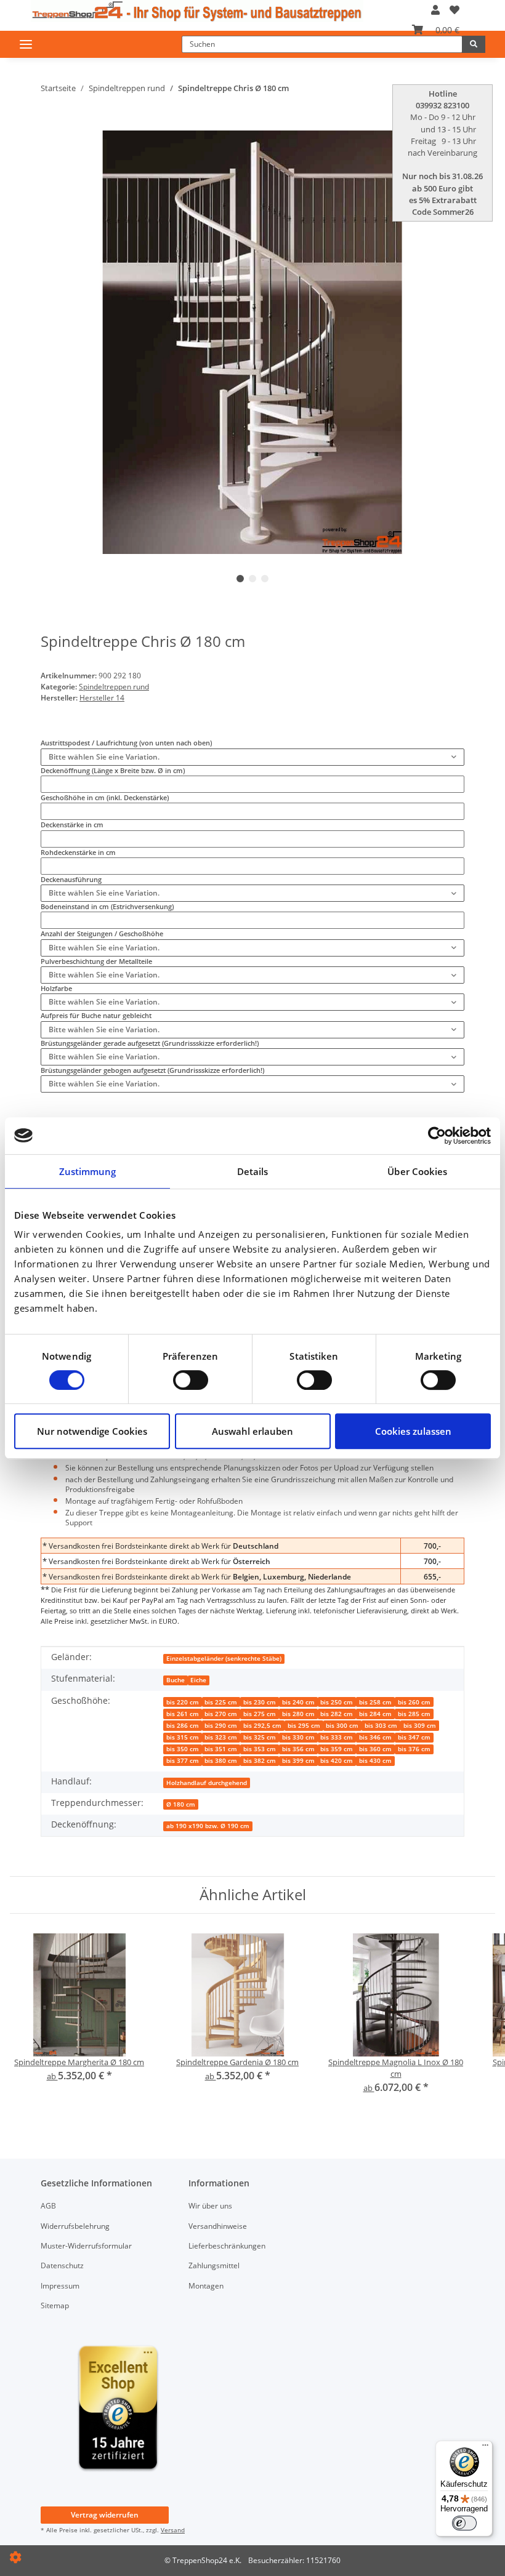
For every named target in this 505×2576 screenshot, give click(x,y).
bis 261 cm (183, 1714)
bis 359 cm (337, 1749)
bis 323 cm (221, 1737)
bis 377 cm (183, 1761)
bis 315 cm (183, 1737)
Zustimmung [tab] (88, 1171)
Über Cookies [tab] (417, 1171)
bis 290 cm (221, 1726)
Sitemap (55, 2305)
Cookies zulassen (413, 1431)
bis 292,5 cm (262, 1726)
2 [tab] (252, 579)
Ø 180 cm (181, 1804)
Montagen (206, 2286)
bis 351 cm (221, 1749)
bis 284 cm (375, 1714)
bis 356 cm (298, 1749)
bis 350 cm (183, 1749)
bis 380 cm (221, 1761)
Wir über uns (210, 2206)
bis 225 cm (221, 1702)
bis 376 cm (414, 1749)
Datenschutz (62, 2265)
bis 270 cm (221, 1714)
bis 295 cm (304, 1726)
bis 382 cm (260, 1761)
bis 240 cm (298, 1702)
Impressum (60, 2286)
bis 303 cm (381, 1726)
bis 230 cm (260, 1702)
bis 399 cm (298, 1761)
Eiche (198, 1680)
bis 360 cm (375, 1749)
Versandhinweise (218, 2226)
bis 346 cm (375, 1737)
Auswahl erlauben (252, 1431)
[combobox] (252, 757)
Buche (176, 1680)
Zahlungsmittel (214, 2265)
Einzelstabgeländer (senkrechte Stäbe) (224, 1659)
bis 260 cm (414, 1702)
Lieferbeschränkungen (227, 2246)
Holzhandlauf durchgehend (207, 1783)
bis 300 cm (342, 1726)
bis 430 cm (375, 1761)
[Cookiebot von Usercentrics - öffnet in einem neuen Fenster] (437, 1136)
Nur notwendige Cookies (92, 1431)
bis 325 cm (260, 1737)
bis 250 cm (337, 1702)
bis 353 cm (260, 1749)
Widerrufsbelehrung (75, 2226)
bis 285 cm (414, 1714)
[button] (435, 10)
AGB (48, 2206)
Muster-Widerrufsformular (86, 2246)
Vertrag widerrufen (105, 2515)
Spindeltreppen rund (114, 687)
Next (434, 343)
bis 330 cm (298, 1737)
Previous (71, 343)
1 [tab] (240, 579)
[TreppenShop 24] (197, 11)
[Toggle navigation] (26, 44)
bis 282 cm (337, 1714)
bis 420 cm (337, 1761)
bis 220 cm (183, 1702)
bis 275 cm (260, 1714)
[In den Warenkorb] (49, 126)
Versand (173, 2530)
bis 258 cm (375, 1702)
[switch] (191, 1380)
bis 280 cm (298, 1714)
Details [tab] (253, 1171)
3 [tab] (265, 579)
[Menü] (485, 2448)
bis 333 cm (337, 1737)
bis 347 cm (414, 1737)
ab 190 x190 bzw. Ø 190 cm (208, 1826)
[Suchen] (474, 44)
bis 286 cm (183, 1726)
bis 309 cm (420, 1726)
